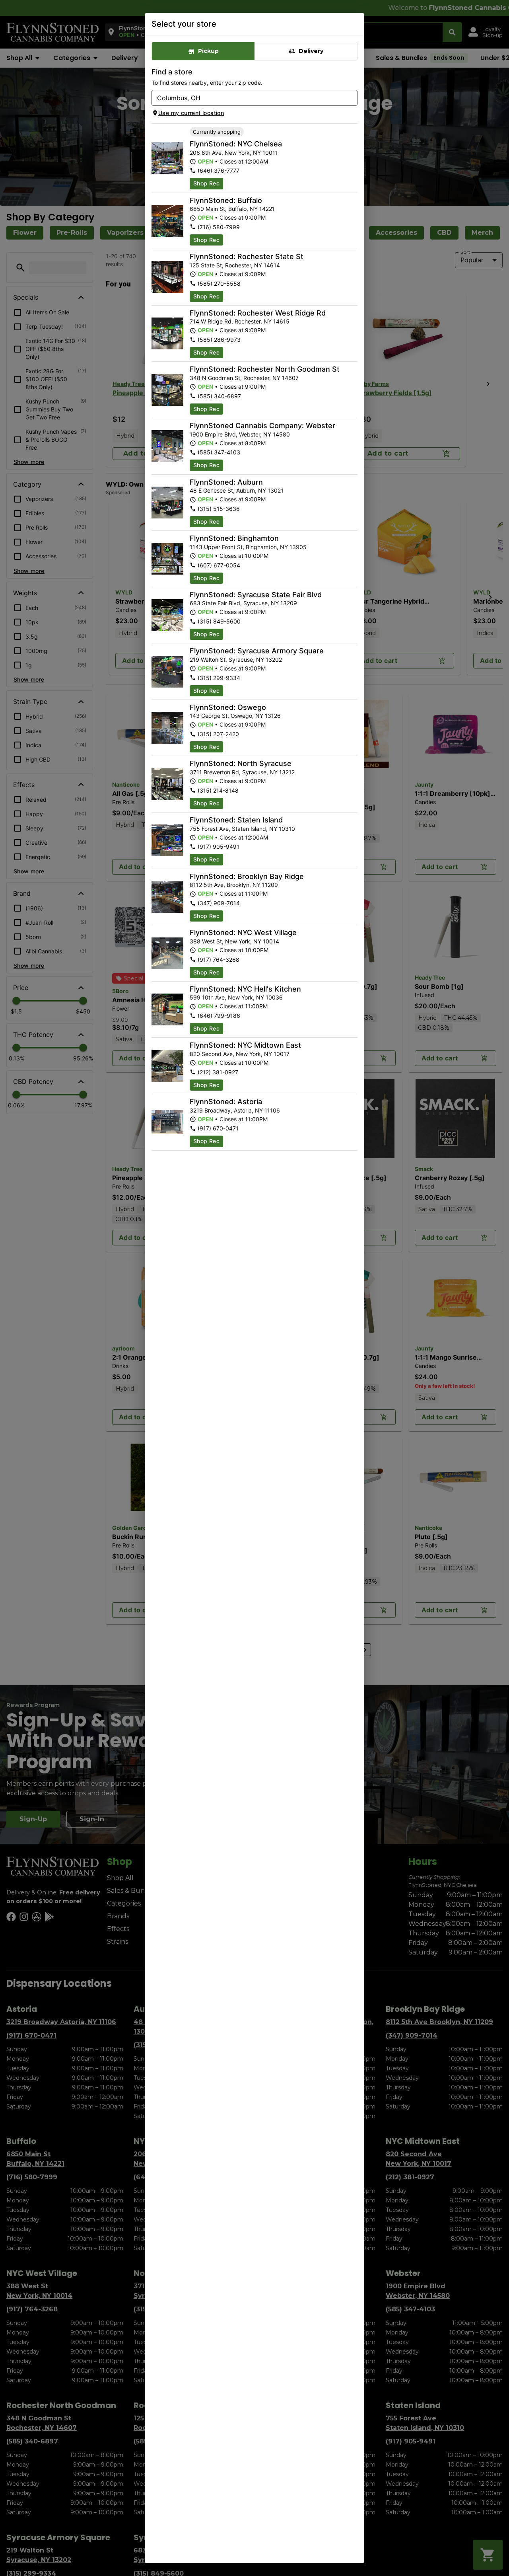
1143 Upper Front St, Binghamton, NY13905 (248, 547)
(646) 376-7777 (219, 170)
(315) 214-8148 (218, 790)
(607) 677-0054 (219, 565)
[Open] (352, 98)
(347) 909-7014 (219, 903)
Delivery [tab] (311, 51)
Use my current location (191, 113)
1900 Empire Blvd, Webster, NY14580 (240, 434)
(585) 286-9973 (219, 340)
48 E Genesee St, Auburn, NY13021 (237, 490)
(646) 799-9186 (219, 1016)
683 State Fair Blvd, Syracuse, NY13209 (243, 603)
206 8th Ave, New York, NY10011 (234, 153)
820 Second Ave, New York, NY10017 (240, 1054)
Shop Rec (206, 183)
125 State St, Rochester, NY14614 (235, 265)
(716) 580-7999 (219, 227)
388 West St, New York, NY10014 (234, 941)
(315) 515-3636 (219, 509)
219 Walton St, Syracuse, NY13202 (236, 660)
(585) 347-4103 (219, 452)
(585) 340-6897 (219, 396)
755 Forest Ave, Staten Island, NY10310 (242, 829)
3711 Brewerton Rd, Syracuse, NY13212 (242, 772)
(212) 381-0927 (218, 1072)
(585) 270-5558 (219, 284)
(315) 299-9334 (219, 678)
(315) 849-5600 (219, 621)
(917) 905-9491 (219, 847)
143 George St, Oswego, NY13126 (235, 716)
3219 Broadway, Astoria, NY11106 (235, 1110)
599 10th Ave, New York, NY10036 (236, 997)
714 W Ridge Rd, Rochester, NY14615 (240, 321)
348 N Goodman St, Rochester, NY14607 (244, 378)
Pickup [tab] (208, 51)
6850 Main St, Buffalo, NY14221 (232, 209)
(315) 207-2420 (218, 734)
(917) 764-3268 (219, 960)
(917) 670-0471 (218, 1128)
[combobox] (248, 98)
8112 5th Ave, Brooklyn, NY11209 (234, 885)
